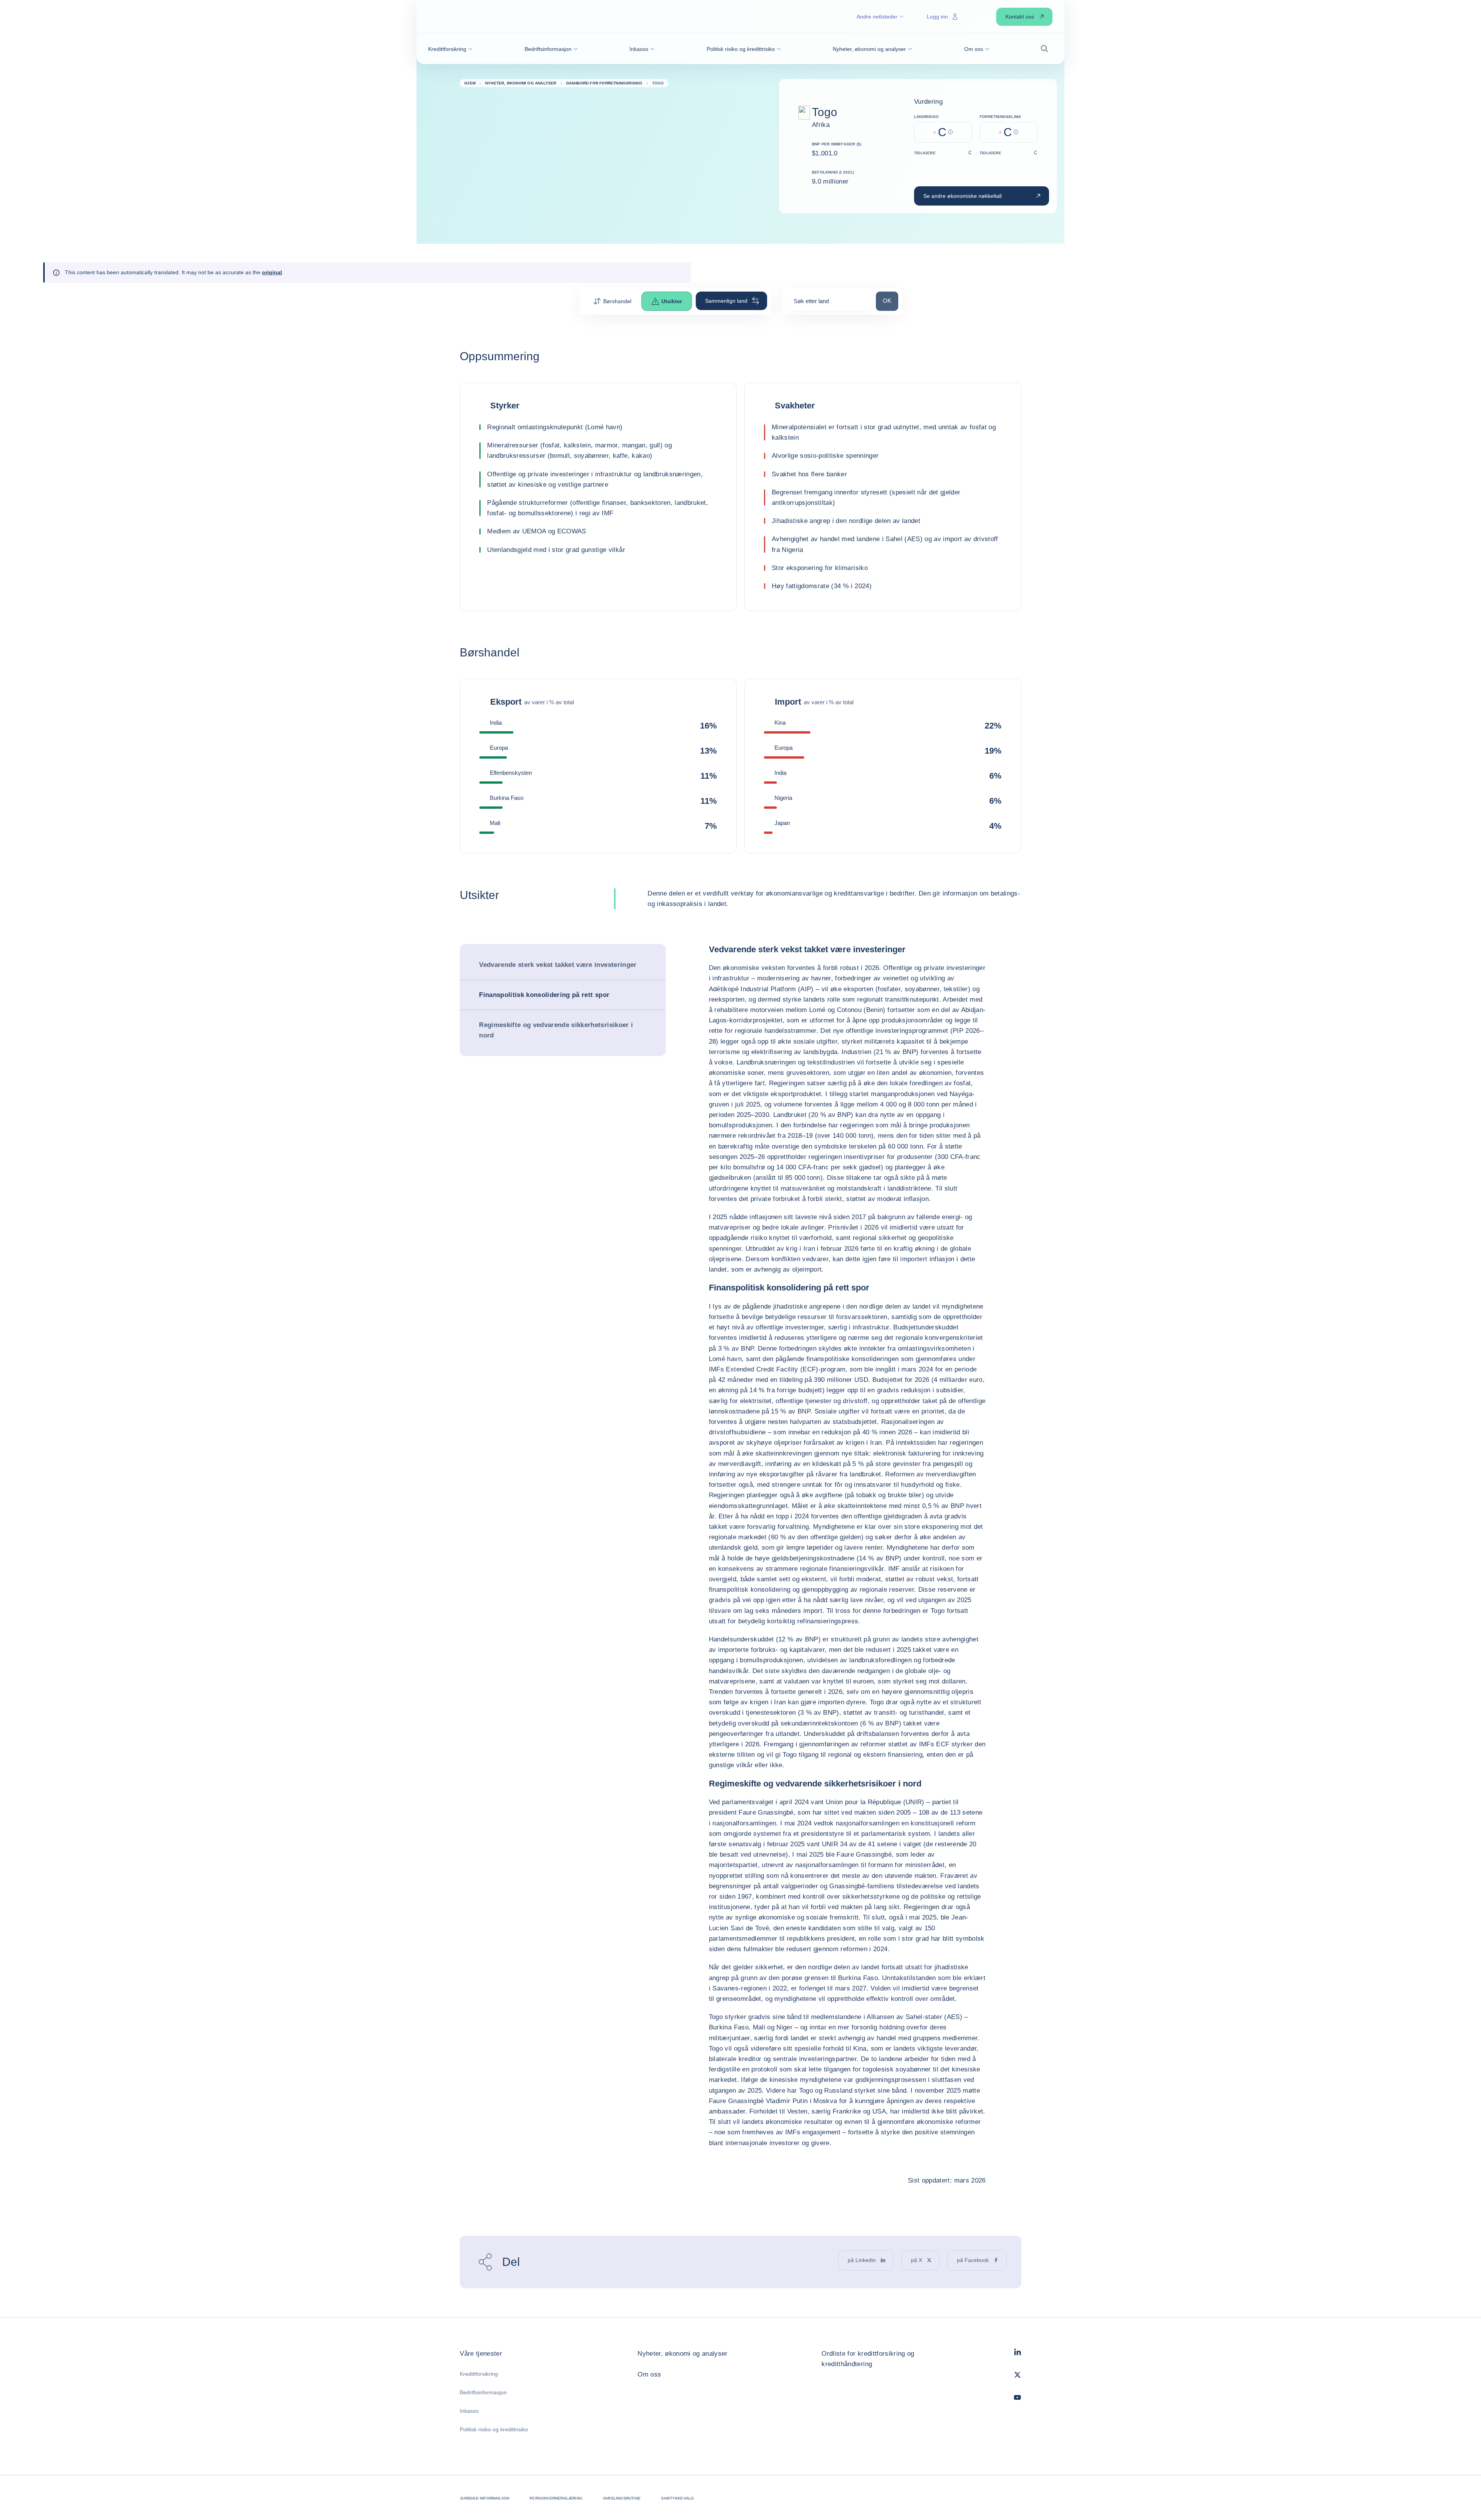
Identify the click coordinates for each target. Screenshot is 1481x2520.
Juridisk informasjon (484, 2498)
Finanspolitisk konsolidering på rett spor (544, 995)
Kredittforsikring (479, 2374)
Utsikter (672, 301)
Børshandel (617, 301)
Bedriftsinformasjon (483, 2392)
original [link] (272, 272)
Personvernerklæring (556, 2498)
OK (890, 300)
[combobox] (829, 304)
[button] (450, 49)
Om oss (649, 2374)
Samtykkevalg (677, 2498)
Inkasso (469, 2411)
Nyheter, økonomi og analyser (683, 2354)
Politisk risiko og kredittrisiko (494, 2429)
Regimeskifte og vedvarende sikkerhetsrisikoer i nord (556, 1030)
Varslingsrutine (622, 2498)
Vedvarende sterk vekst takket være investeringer (558, 965)
